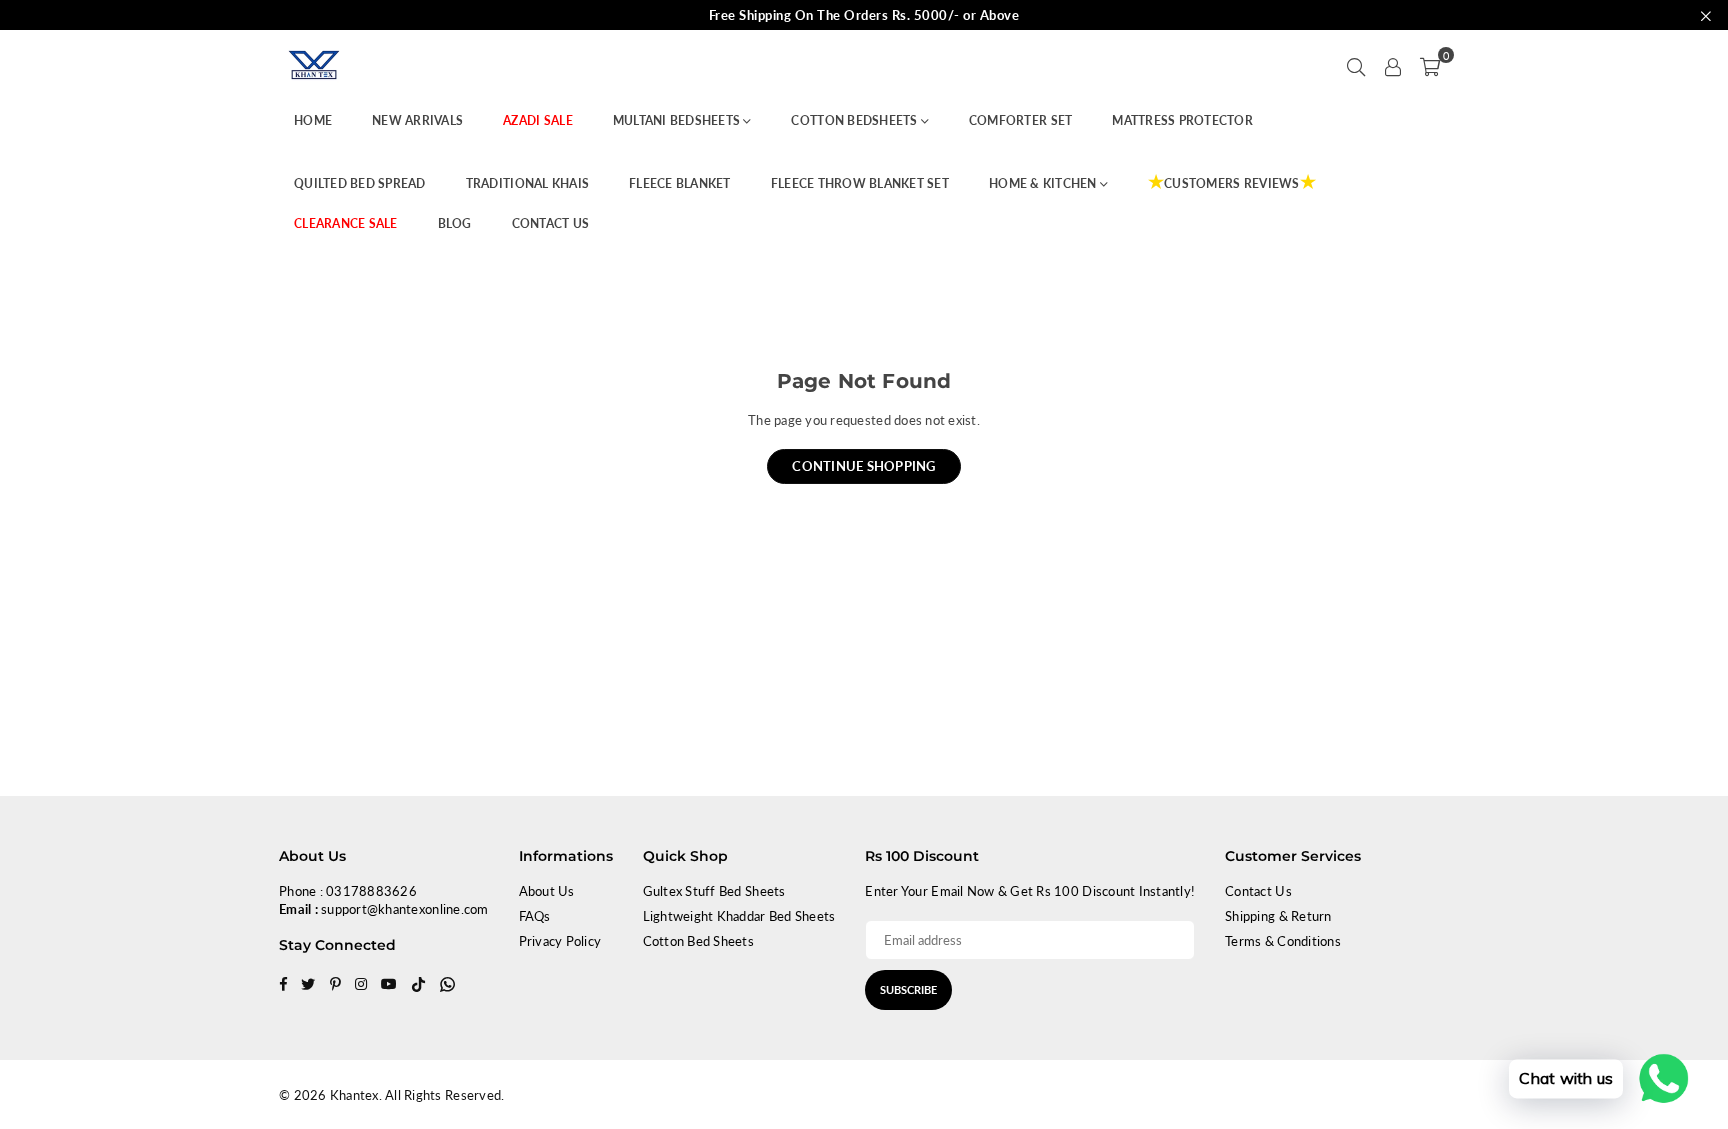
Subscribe (908, 989)
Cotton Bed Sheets (698, 941)
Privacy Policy (560, 941)
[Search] (1356, 65)
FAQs (535, 916)
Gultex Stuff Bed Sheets (714, 891)
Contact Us (1258, 891)
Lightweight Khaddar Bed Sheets (739, 916)
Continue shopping (863, 466)
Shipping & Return (1278, 916)
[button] (1430, 65)
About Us (547, 891)
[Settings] (1393, 65)
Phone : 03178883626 (348, 891)
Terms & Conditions (1283, 941)
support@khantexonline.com (405, 909)
